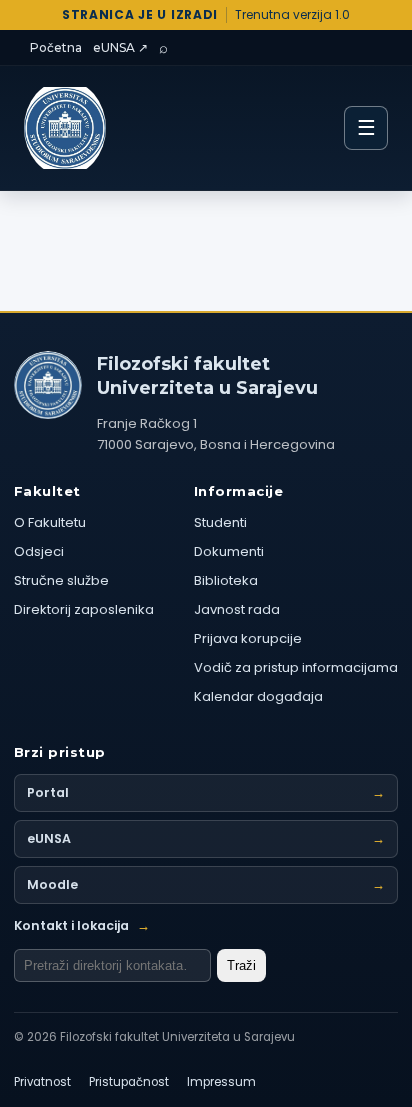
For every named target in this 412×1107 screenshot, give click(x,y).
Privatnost (42, 1082)
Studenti (220, 522)
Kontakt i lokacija (82, 925)
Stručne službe (61, 580)
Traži (241, 965)
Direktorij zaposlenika (84, 609)
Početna (56, 47)
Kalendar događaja (258, 696)
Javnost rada (237, 609)
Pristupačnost (129, 1082)
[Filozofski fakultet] (48, 385)
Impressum (221, 1082)
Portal (206, 792)
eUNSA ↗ (120, 47)
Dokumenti (229, 551)
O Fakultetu (50, 522)
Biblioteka (226, 580)
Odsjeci (39, 551)
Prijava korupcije (248, 638)
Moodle (206, 884)
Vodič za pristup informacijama (296, 667)
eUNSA (206, 838)
